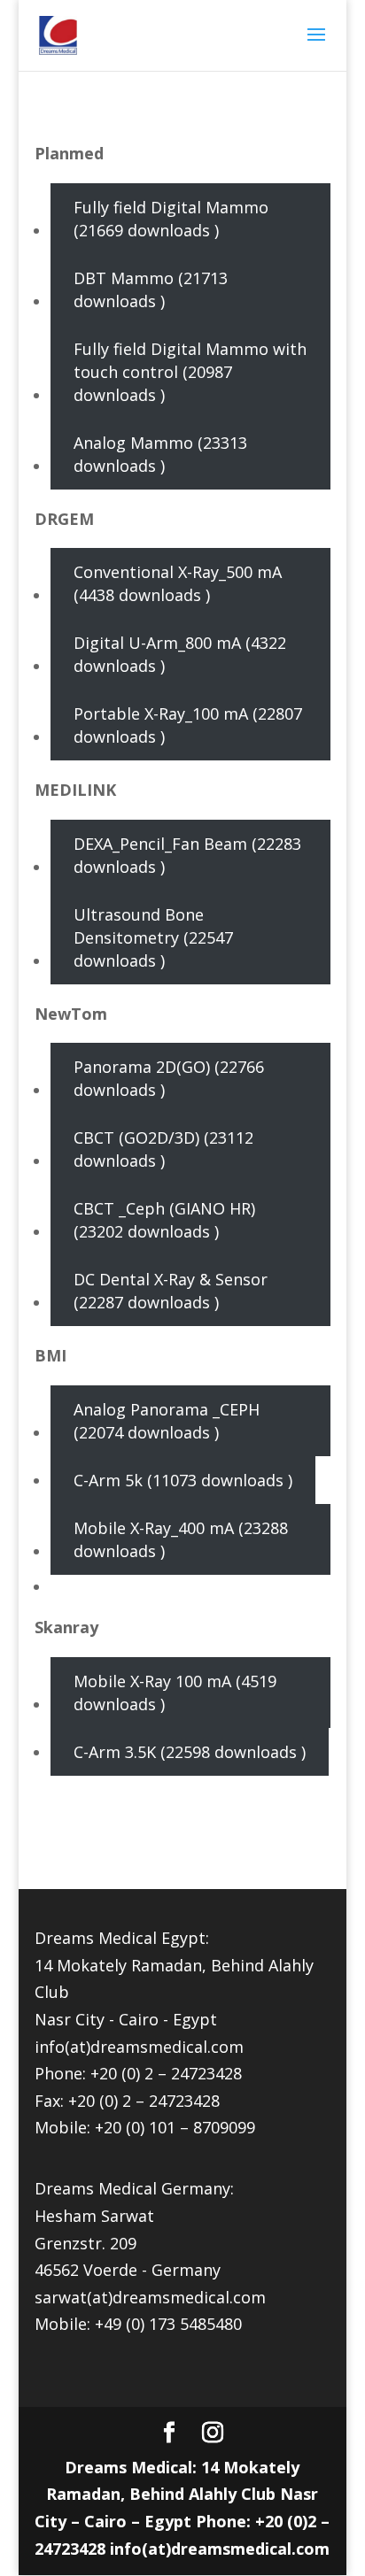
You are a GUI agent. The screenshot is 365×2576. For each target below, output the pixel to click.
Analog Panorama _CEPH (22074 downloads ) (167, 1421)
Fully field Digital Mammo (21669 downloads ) (171, 219)
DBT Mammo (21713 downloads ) (151, 289)
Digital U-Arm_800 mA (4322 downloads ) (180, 654)
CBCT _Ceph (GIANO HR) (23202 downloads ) (164, 1220)
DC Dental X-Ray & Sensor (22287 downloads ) (171, 1291)
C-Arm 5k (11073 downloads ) (183, 1480)
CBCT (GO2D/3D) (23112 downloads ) (163, 1149)
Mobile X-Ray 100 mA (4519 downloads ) (175, 1693)
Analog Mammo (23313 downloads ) (160, 454)
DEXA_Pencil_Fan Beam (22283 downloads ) (187, 855)
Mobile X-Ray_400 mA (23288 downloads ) (181, 1539)
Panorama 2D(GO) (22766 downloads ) (169, 1078)
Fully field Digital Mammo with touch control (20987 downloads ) (190, 372)
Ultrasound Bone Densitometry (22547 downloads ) (153, 937)
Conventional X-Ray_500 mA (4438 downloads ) (178, 583)
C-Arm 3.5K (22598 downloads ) (190, 1752)
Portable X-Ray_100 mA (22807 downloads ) (188, 725)
